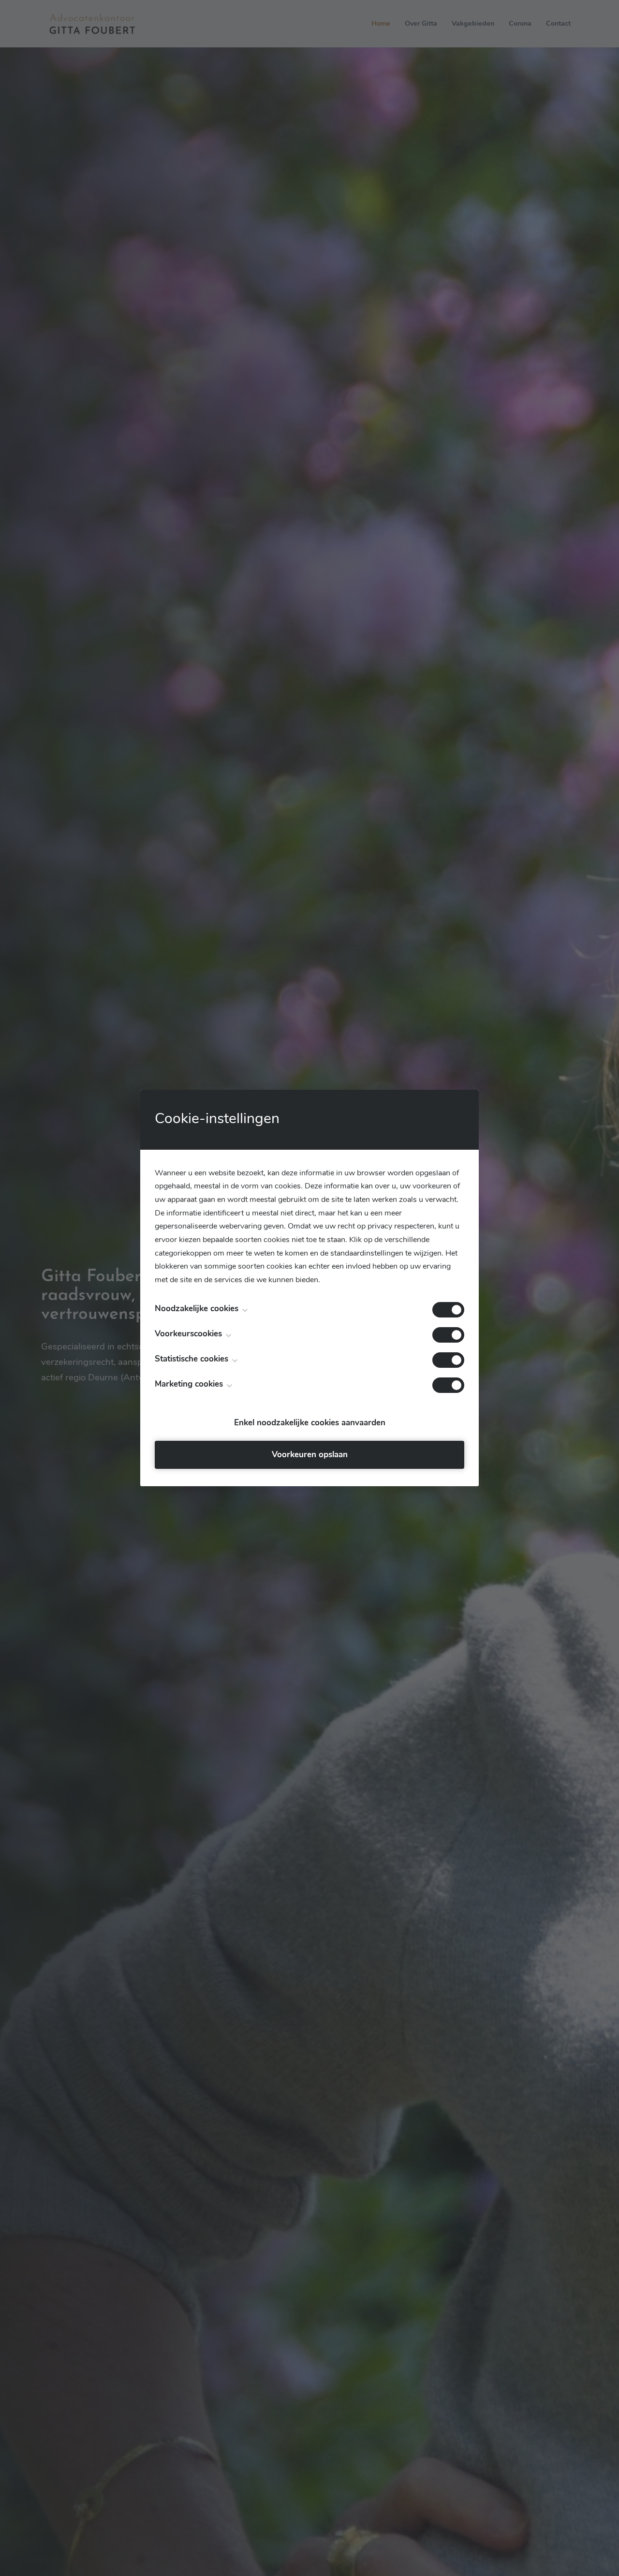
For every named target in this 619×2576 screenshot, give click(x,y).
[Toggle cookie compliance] (448, 1335)
